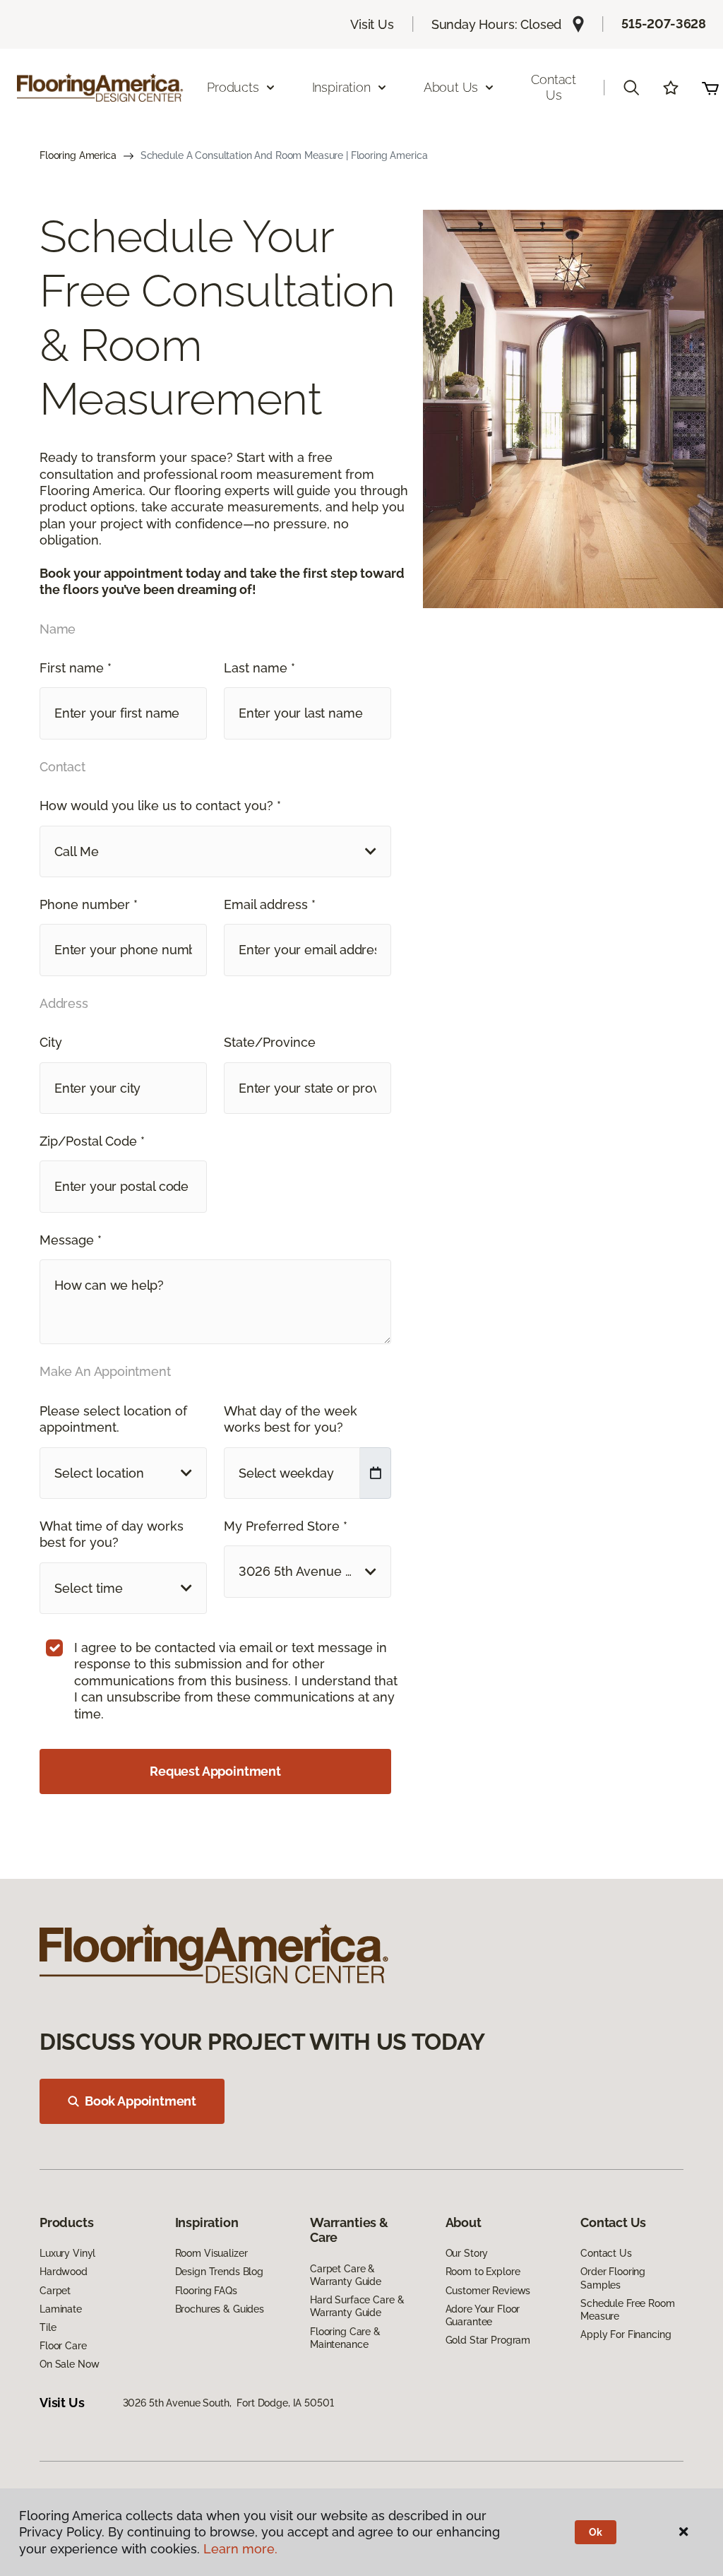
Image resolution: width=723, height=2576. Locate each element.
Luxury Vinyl (67, 2253)
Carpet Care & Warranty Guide (346, 2275)
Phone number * (89, 904)
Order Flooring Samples (613, 2278)
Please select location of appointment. (113, 1419)
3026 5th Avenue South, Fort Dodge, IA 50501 (228, 2403)
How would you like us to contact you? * (160, 806)
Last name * (259, 668)
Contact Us (554, 87)
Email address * (270, 904)
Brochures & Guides (220, 2309)
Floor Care (63, 2346)
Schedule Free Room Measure (627, 2310)
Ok (596, 2532)
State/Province (270, 1042)
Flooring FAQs (206, 2291)
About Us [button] (451, 87)
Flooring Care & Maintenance (345, 2338)
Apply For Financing (626, 2334)
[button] (631, 88)
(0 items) (710, 88)
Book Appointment (141, 2101)
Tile (48, 2327)
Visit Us (372, 24)
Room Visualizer (211, 2253)
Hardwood (64, 2272)
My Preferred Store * (286, 1526)
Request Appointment (215, 1771)
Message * (71, 1240)
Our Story (467, 2253)
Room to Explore (483, 2272)
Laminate (61, 2309)
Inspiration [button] (341, 87)
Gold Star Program (488, 2340)
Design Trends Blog (219, 2272)
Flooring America (78, 155)
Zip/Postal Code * (92, 1141)
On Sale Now (69, 2364)
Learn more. (240, 2549)
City (51, 1042)
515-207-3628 (664, 24)
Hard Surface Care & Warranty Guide (357, 2306)
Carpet (55, 2291)
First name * (76, 668)
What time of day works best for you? (112, 1534)
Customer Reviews (488, 2291)
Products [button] (233, 87)
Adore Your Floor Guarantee (483, 2315)
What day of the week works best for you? (291, 1419)
